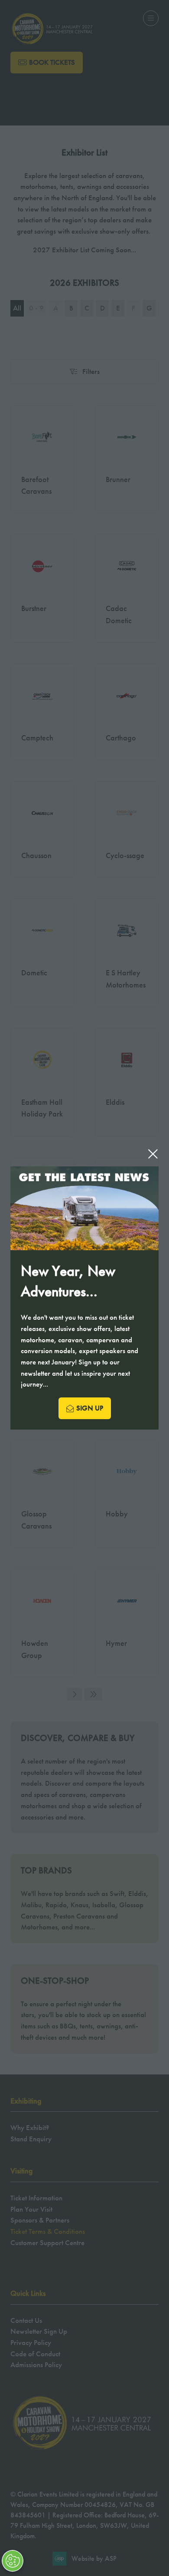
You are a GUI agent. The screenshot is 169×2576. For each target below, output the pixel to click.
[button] (153, 1154)
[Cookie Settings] (13, 2561)
